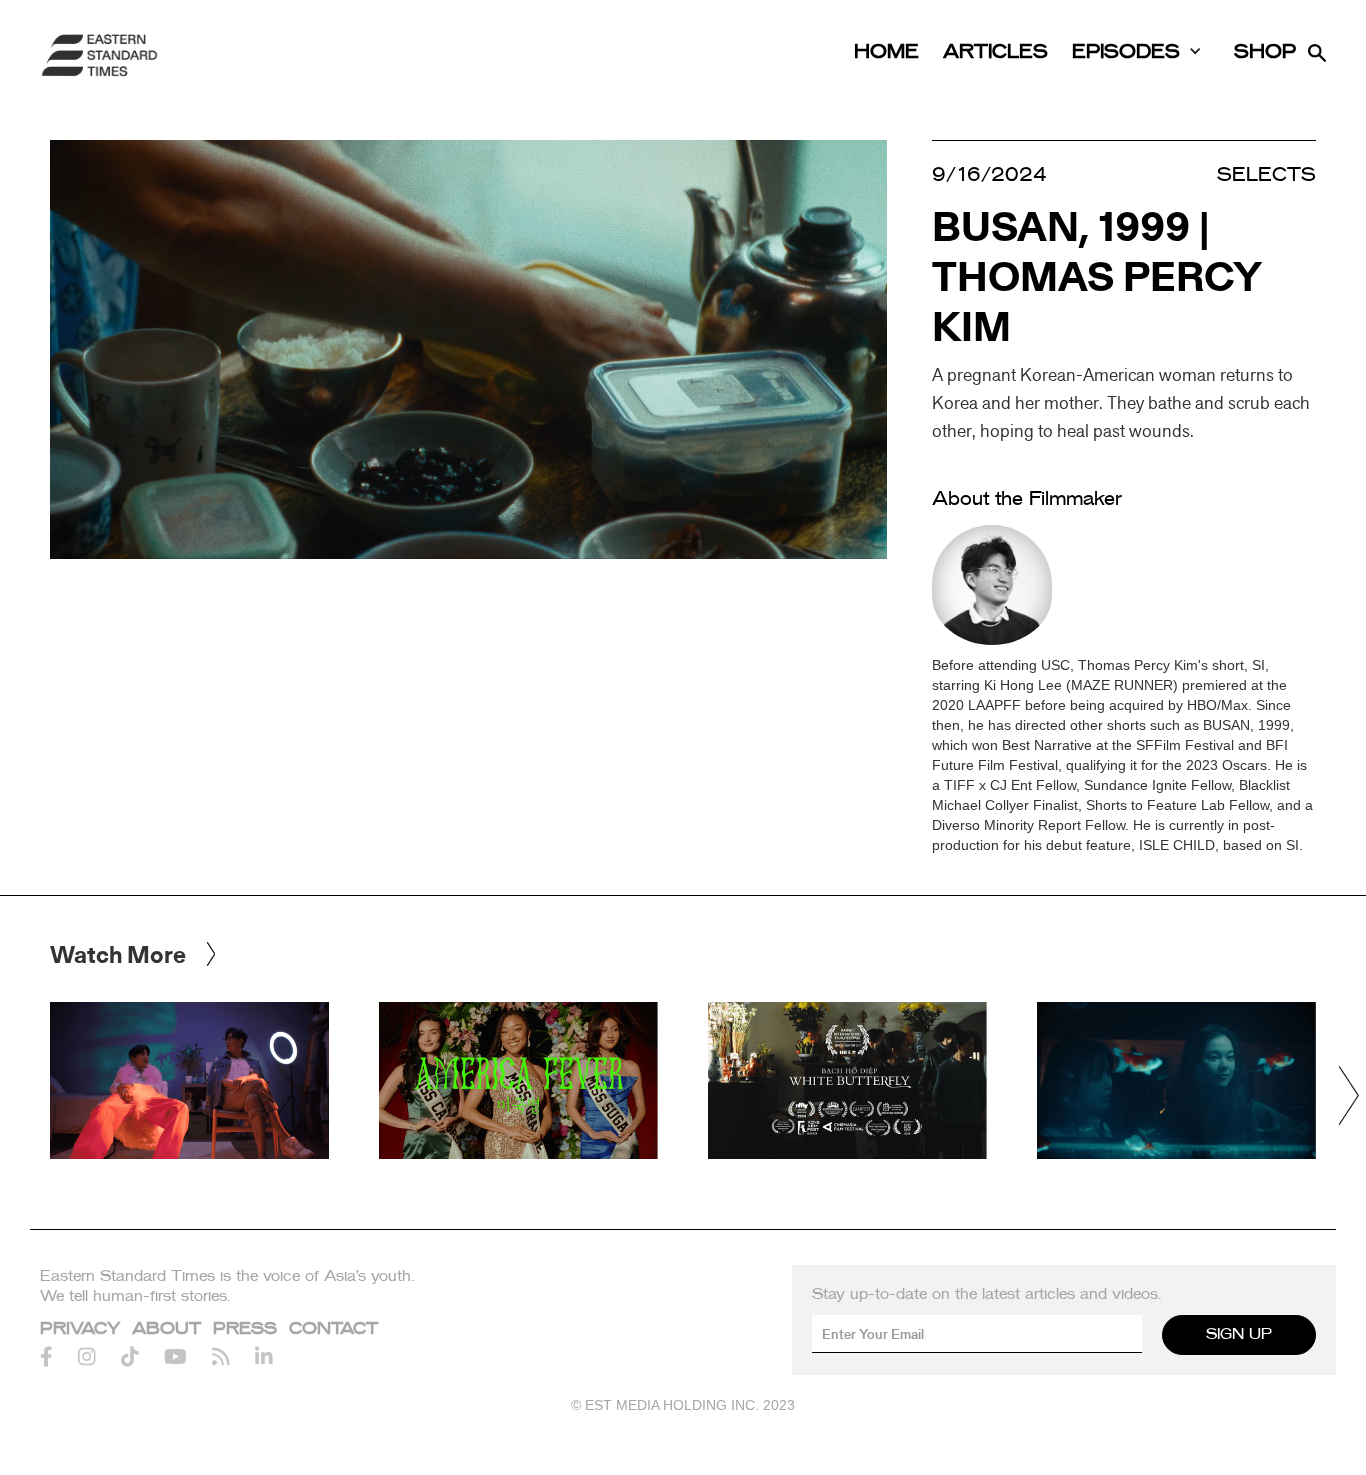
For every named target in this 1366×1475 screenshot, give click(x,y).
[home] (100, 55)
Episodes (1126, 52)
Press (245, 1329)
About (166, 1329)
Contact (333, 1329)
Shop (1265, 52)
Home (886, 52)
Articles (995, 52)
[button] (1348, 1095)
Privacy (80, 1329)
